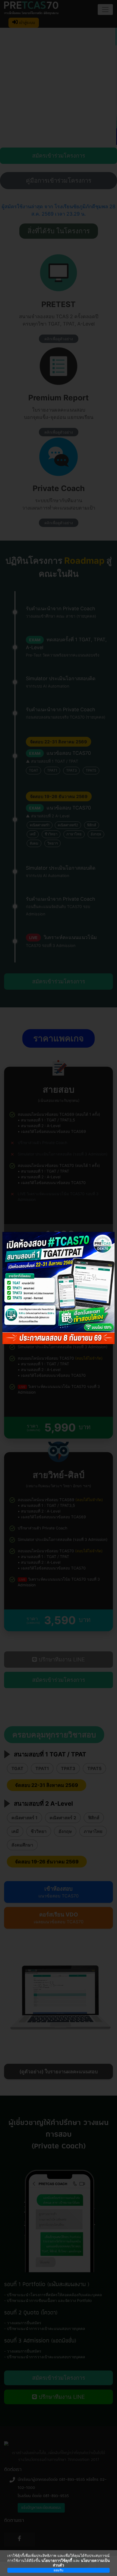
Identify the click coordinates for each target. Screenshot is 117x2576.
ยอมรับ (59, 2570)
